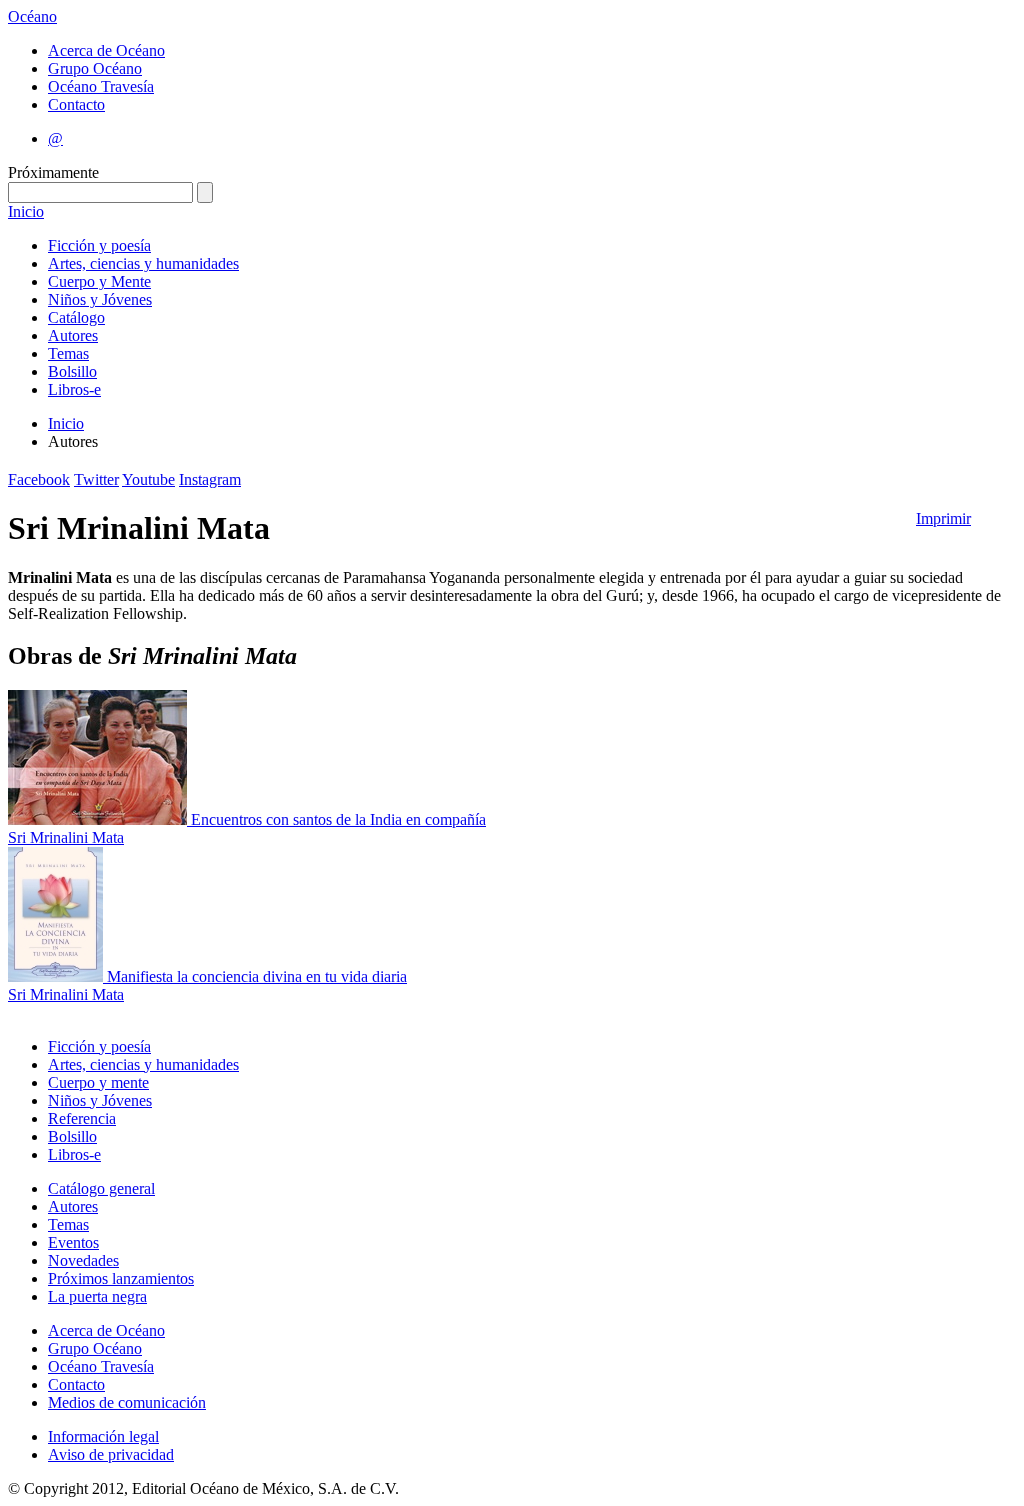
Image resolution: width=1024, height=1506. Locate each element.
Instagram (210, 479)
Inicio (26, 211)
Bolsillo (72, 371)
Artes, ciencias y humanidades (143, 263)
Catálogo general (101, 1188)
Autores (73, 335)
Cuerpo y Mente (99, 281)
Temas (68, 353)
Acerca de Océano (106, 50)
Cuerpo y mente (98, 1082)
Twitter (96, 479)
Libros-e (74, 389)
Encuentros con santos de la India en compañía (338, 819)
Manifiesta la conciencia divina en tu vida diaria (257, 976)
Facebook (39, 479)
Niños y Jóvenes (100, 299)
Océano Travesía (101, 86)
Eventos (73, 1242)
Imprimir (943, 518)
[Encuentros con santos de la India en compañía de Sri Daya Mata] (99, 819)
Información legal (103, 1436)
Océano (32, 16)
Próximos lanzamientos (121, 1278)
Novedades (83, 1260)
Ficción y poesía (99, 245)
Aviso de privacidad (111, 1454)
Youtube (148, 479)
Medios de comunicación (127, 1402)
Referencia (82, 1118)
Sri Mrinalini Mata (66, 837)
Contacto (76, 104)
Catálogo (76, 317)
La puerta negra (97, 1296)
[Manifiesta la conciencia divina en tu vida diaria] (57, 976)
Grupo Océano (95, 68)
